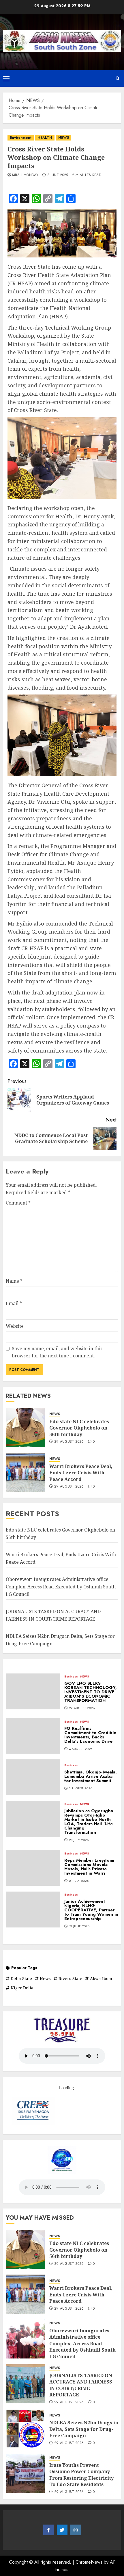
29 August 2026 (69, 1442)
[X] (62, 2530)
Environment (21, 138)
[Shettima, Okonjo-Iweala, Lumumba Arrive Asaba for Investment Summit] (33, 1777)
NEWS (64, 138)
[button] (6, 78)
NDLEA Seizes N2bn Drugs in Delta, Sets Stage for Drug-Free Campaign (84, 2429)
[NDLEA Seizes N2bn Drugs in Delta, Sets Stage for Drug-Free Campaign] (25, 2429)
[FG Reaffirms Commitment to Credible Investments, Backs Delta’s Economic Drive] (33, 1736)
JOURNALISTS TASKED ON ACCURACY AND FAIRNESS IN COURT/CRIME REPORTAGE (81, 2385)
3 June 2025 (58, 175)
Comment (18, 1203)
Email (14, 1303)
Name (14, 1281)
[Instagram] (76, 2530)
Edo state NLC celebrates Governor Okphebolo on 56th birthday (79, 1428)
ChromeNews (89, 2562)
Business (71, 1677)
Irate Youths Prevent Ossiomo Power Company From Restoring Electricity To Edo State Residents (81, 2475)
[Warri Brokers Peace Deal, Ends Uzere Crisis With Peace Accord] (25, 1472)
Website (15, 1326)
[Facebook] (49, 2530)
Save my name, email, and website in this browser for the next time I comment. (57, 1352)
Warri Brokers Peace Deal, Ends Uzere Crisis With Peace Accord (81, 1473)
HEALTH (45, 138)
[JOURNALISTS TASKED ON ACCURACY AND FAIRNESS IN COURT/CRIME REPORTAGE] (25, 2384)
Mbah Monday (25, 175)
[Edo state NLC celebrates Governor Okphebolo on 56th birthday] (25, 1428)
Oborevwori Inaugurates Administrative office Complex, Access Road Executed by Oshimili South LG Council (61, 1587)
